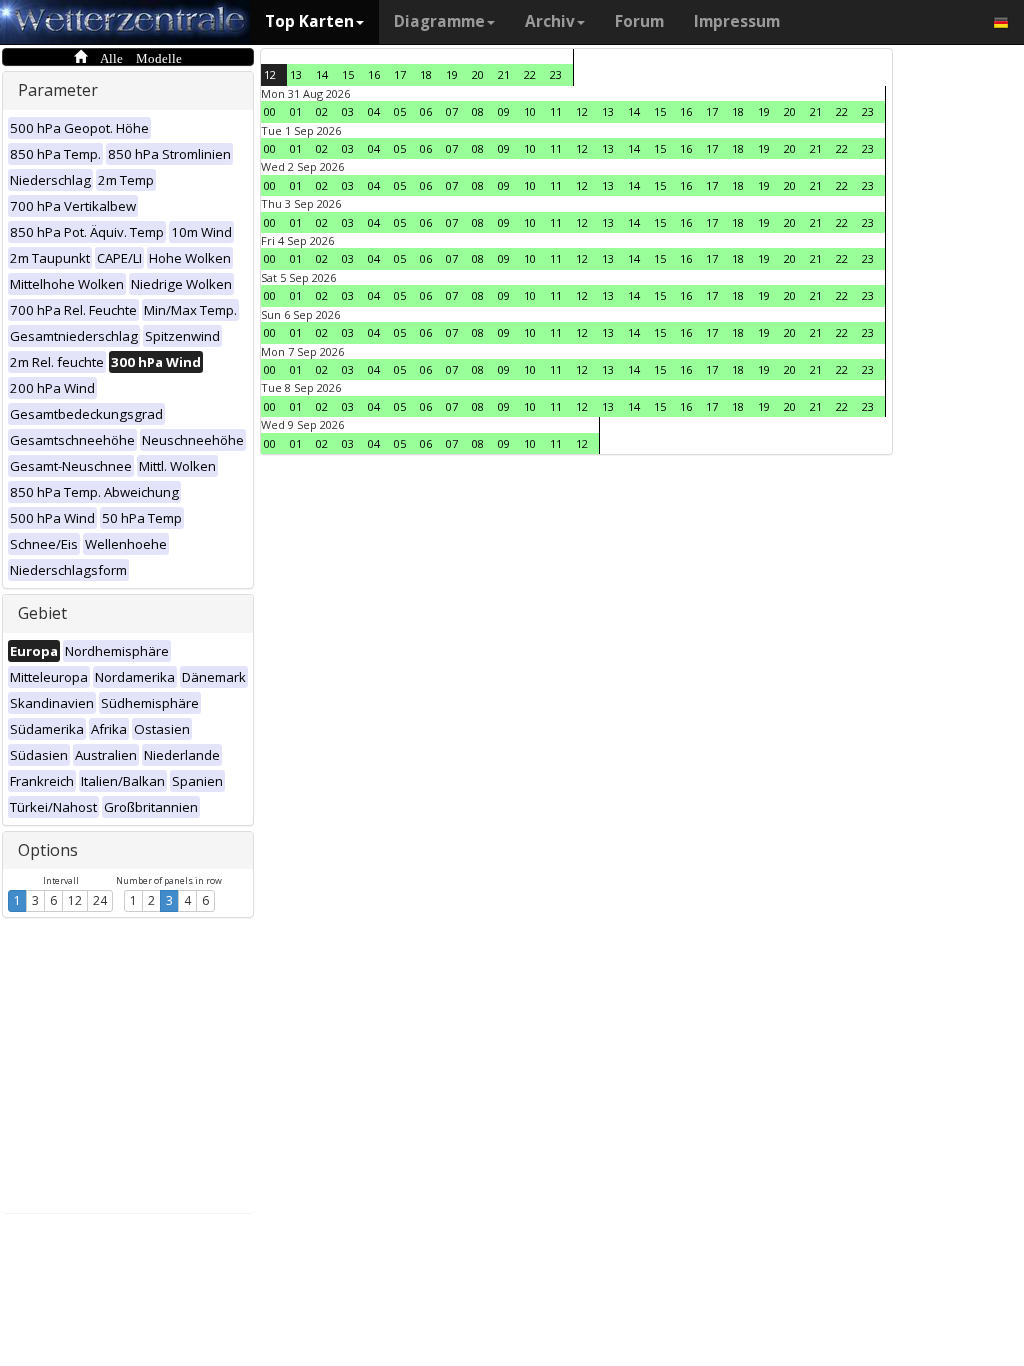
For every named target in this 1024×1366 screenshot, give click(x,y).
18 (426, 74)
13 (296, 74)
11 (556, 111)
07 (452, 111)
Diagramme (439, 21)
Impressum (737, 21)
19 (452, 74)
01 (296, 111)
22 (530, 74)
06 (426, 111)
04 (374, 111)
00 (270, 111)
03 (348, 111)
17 (400, 74)
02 (322, 111)
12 (75, 900)
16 (374, 74)
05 (400, 111)
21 (504, 74)
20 (478, 74)
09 (504, 111)
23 (556, 74)
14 (322, 74)
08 (478, 111)
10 (530, 111)
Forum (639, 21)
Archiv (550, 21)
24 (100, 900)
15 (348, 74)
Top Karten (309, 21)
